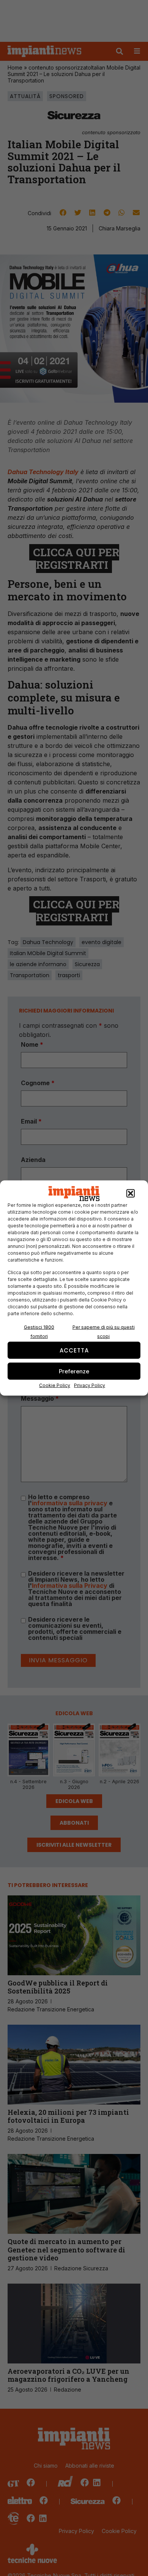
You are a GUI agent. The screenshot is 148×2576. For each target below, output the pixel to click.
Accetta (74, 1350)
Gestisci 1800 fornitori (39, 1332)
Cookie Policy (55, 1385)
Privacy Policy (90, 1385)
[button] (131, 1194)
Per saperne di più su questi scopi (104, 1332)
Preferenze (74, 1371)
